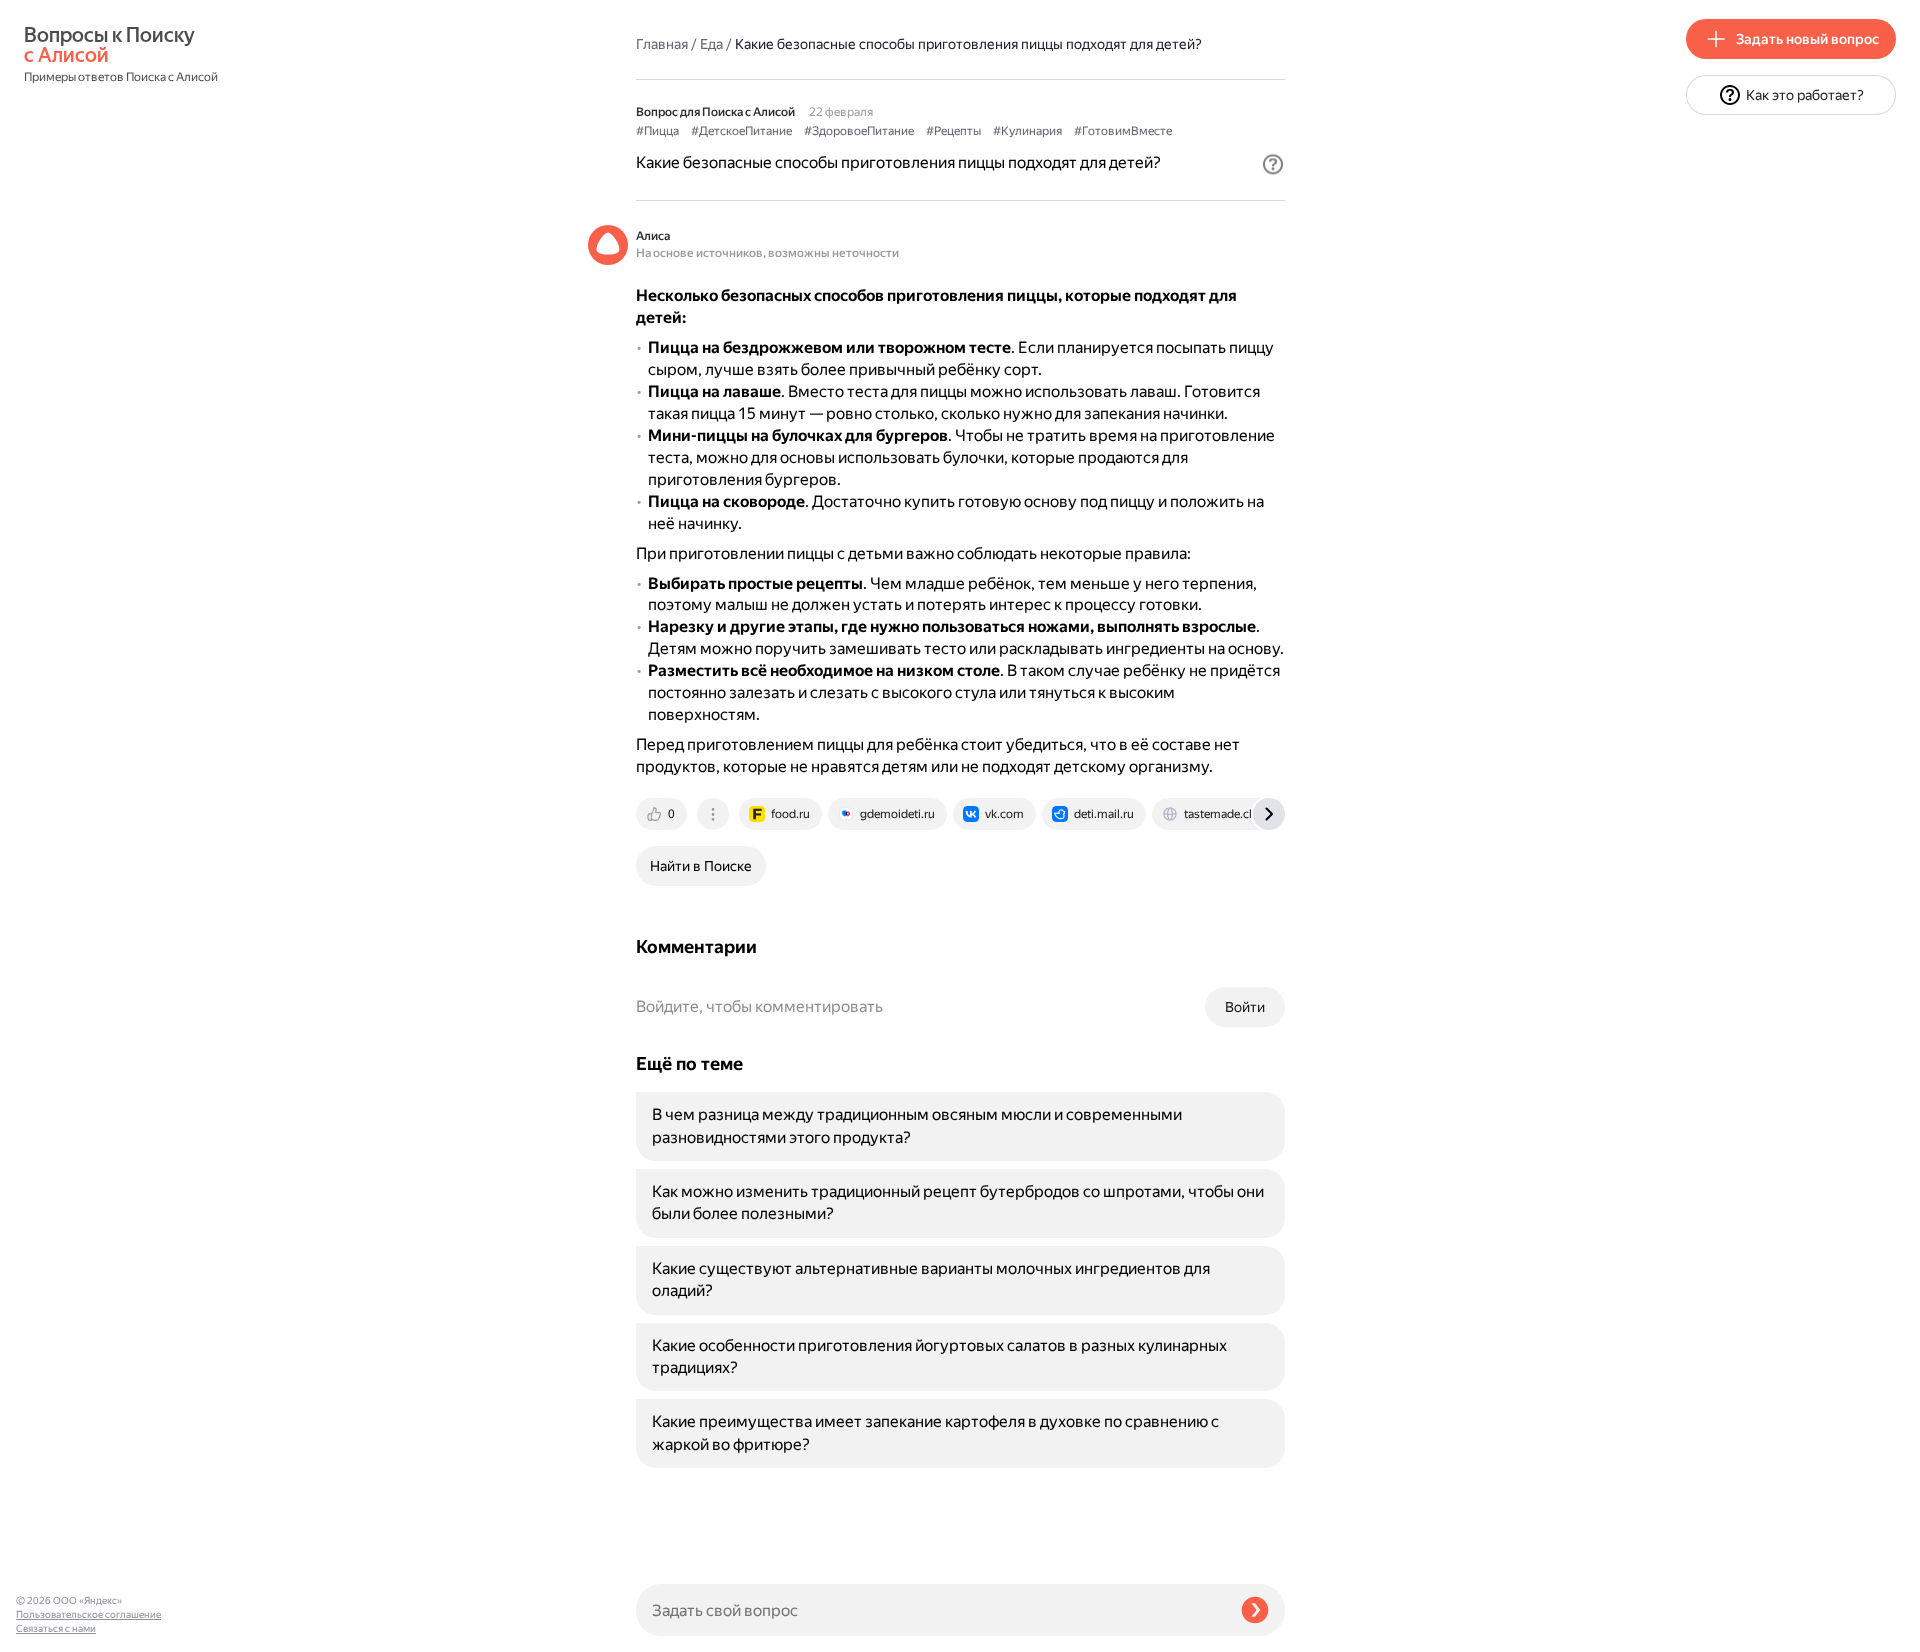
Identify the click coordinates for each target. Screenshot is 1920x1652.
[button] (1273, 164)
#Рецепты (953, 131)
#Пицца (657, 131)
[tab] (663, 814)
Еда (711, 44)
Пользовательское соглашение (88, 1614)
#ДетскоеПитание (741, 131)
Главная (662, 44)
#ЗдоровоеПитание (859, 131)
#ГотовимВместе (1123, 131)
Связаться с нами (56, 1628)
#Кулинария (1027, 131)
